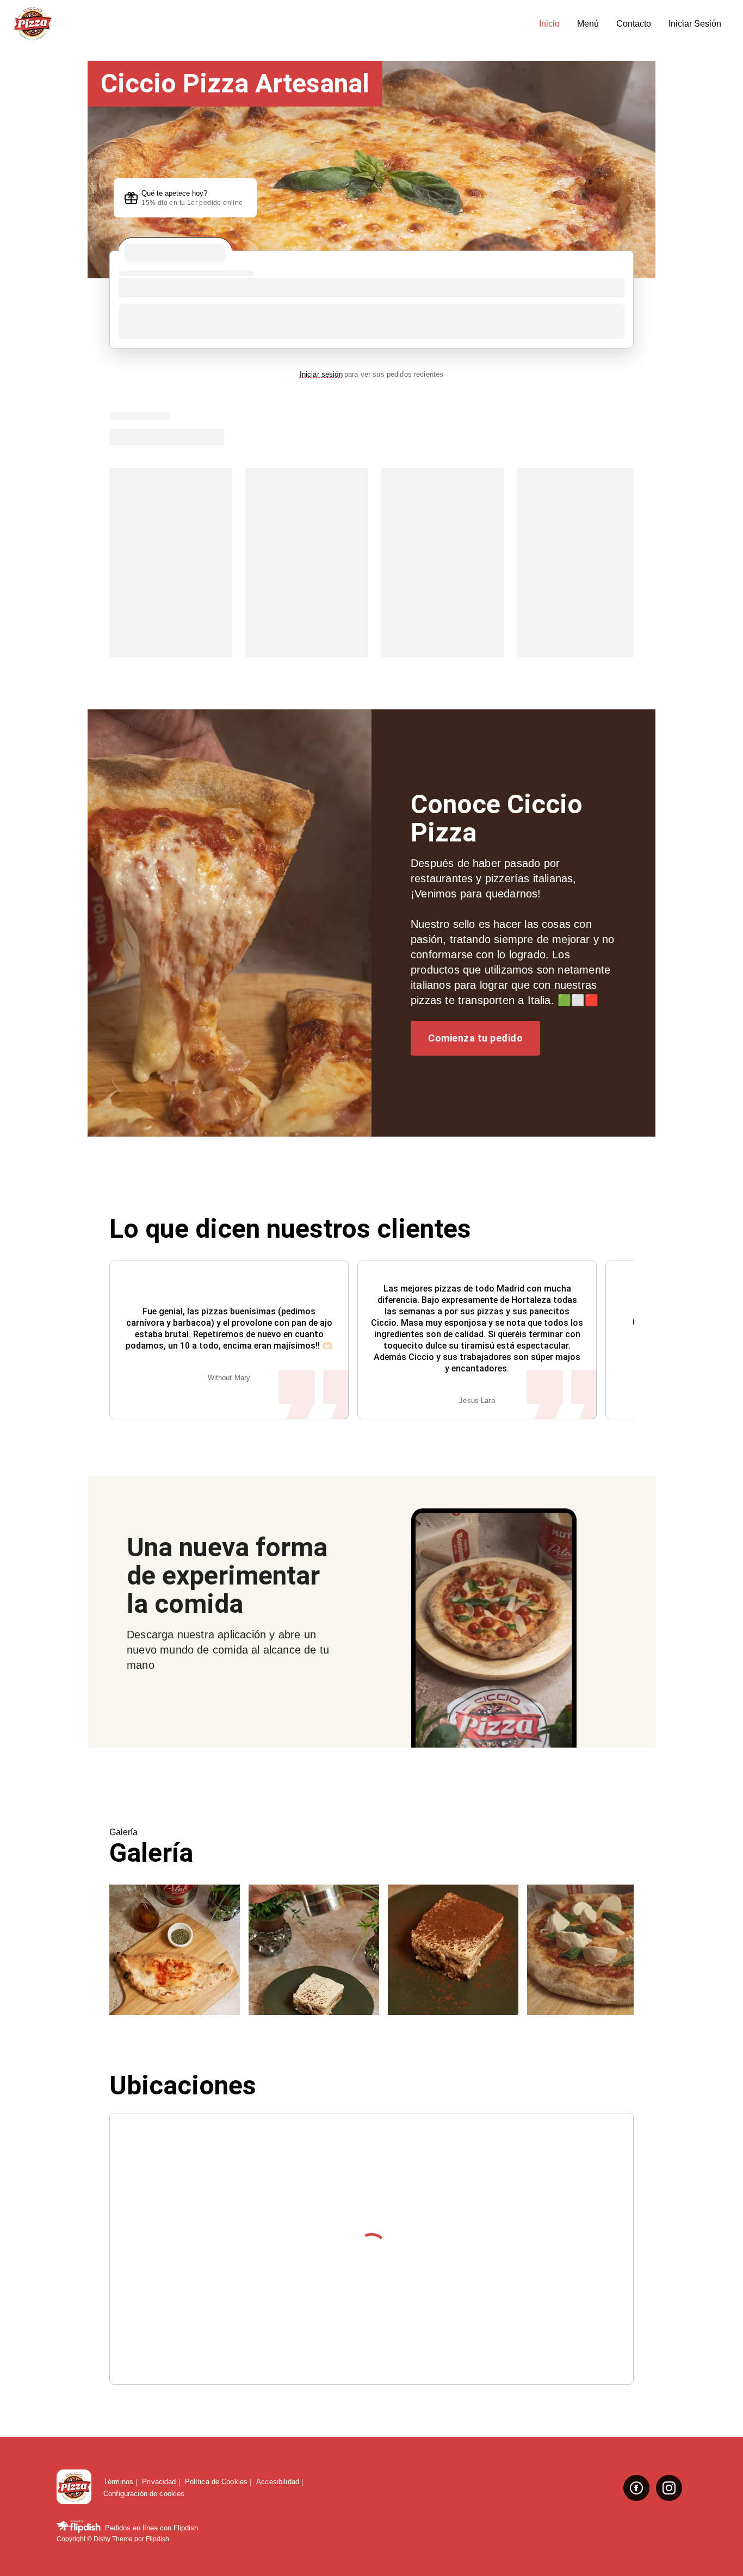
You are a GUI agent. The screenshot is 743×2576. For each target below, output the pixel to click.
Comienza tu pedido (475, 1038)
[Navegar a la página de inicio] (272, 24)
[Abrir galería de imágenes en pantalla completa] (175, 1950)
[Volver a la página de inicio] (74, 2488)
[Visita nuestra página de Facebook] (636, 2488)
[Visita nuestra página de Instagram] (669, 2488)
